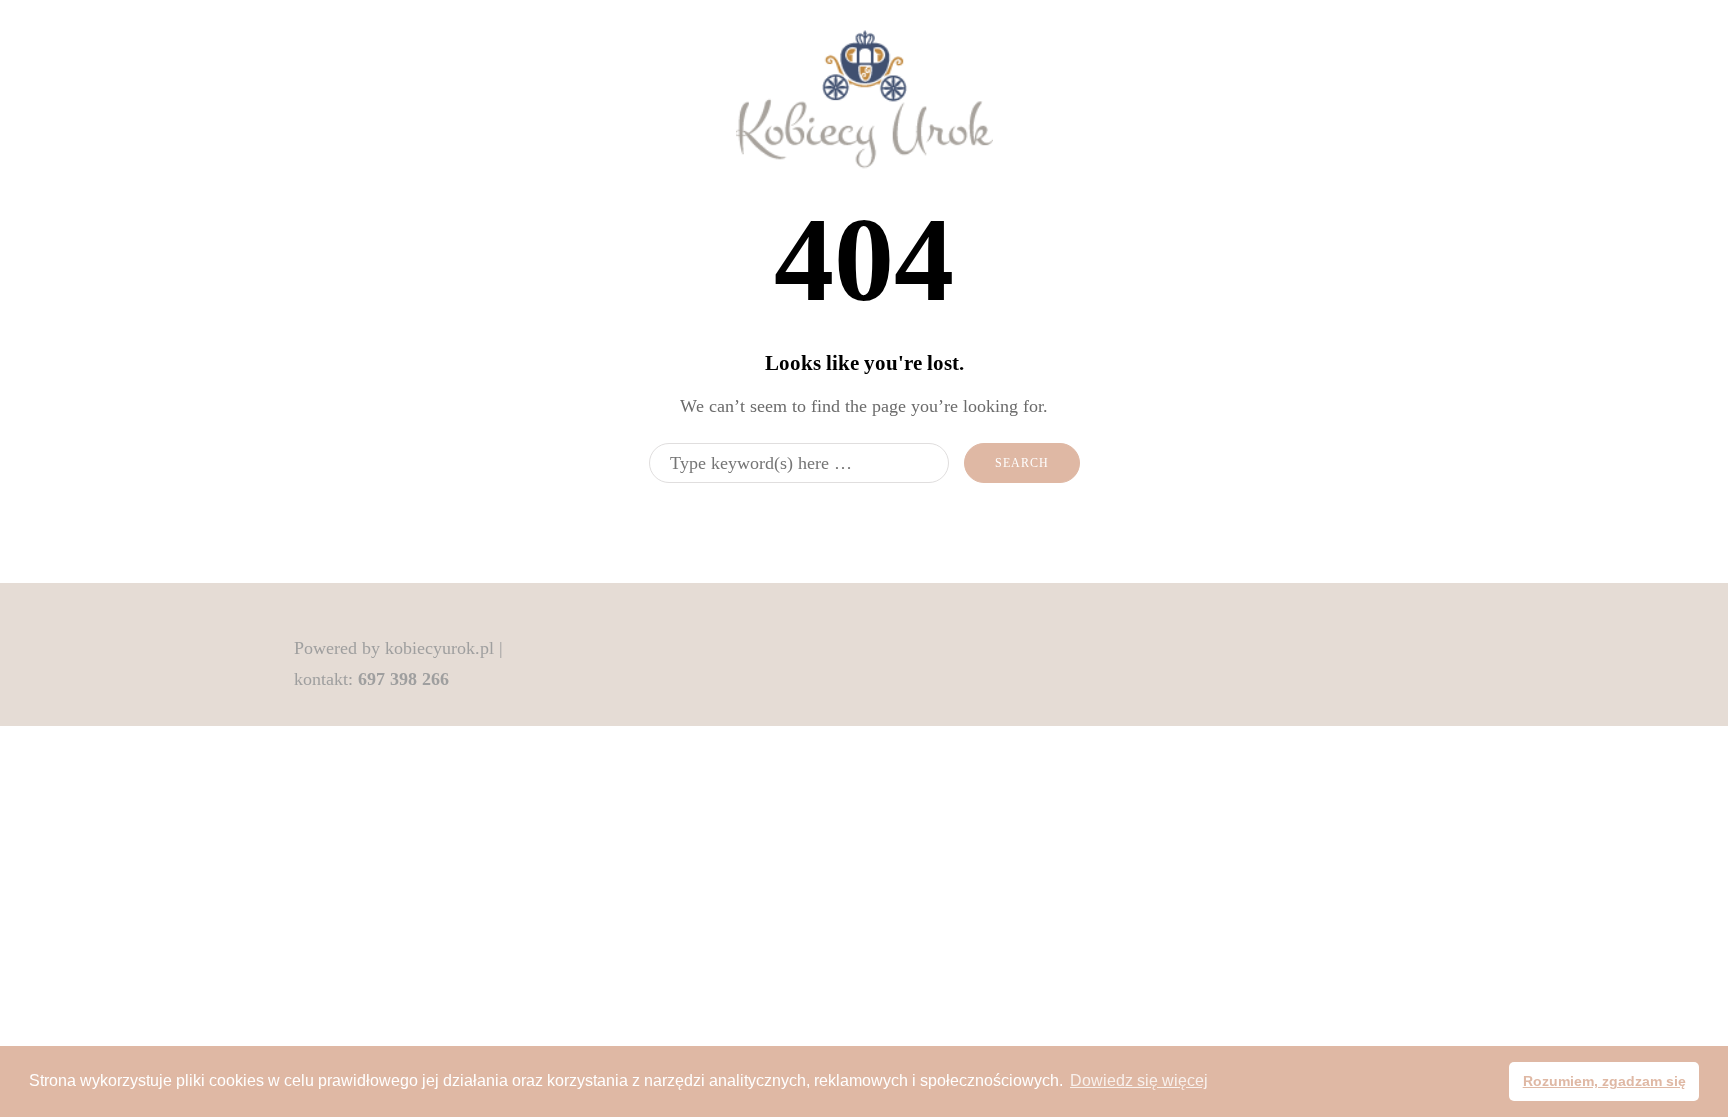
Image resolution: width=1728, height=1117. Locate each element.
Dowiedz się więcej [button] (1139, 1080)
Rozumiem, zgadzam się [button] (1604, 1081)
